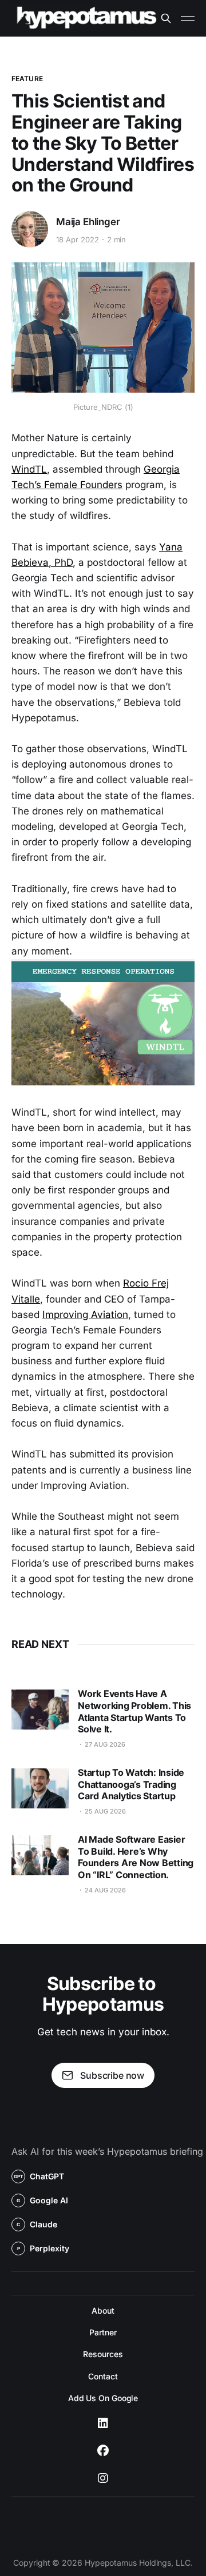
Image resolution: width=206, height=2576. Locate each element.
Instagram (103, 2478)
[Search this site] (166, 18)
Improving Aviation (85, 1315)
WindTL (29, 469)
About (103, 2311)
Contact (103, 2376)
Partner (103, 2332)
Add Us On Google (103, 2398)
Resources (103, 2354)
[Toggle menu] (188, 18)
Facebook (103, 2451)
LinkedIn (103, 2423)
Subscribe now (112, 2075)
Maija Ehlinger (88, 222)
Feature (27, 79)
